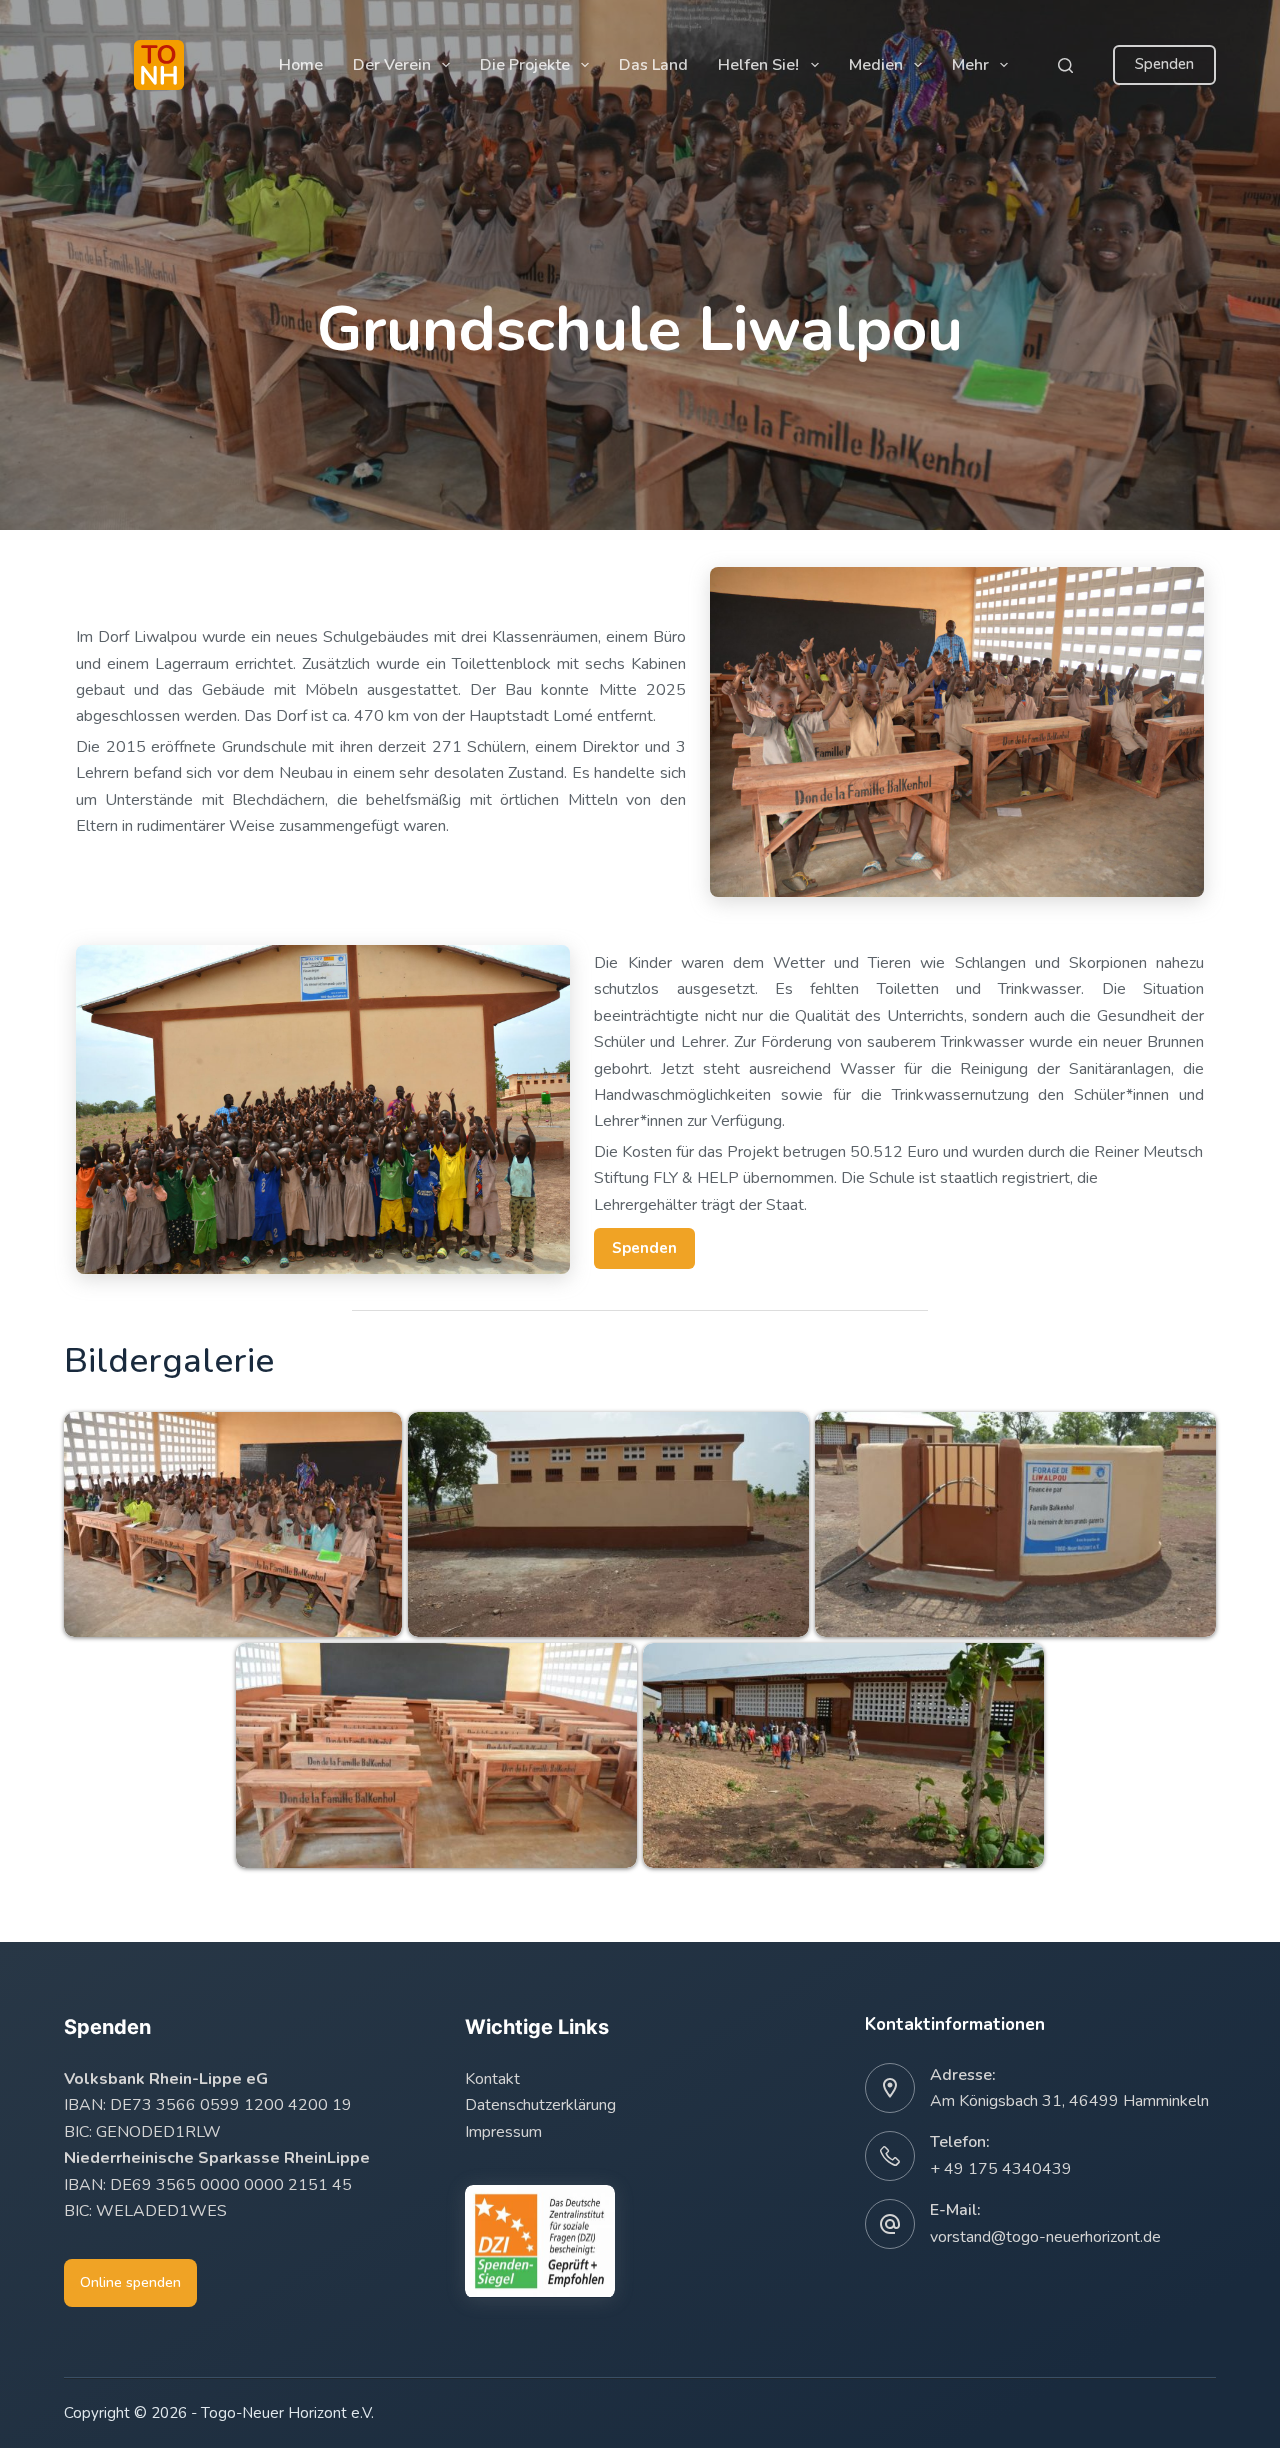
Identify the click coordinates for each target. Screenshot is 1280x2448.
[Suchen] (1065, 65)
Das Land (653, 65)
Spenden (1164, 64)
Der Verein (392, 65)
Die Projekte (525, 65)
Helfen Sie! (758, 65)
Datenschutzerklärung (540, 2105)
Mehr (970, 65)
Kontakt (492, 2079)
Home (301, 65)
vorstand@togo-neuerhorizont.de (1045, 2237)
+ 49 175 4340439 (1001, 2169)
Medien (876, 65)
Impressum (503, 2132)
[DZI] (540, 2241)
